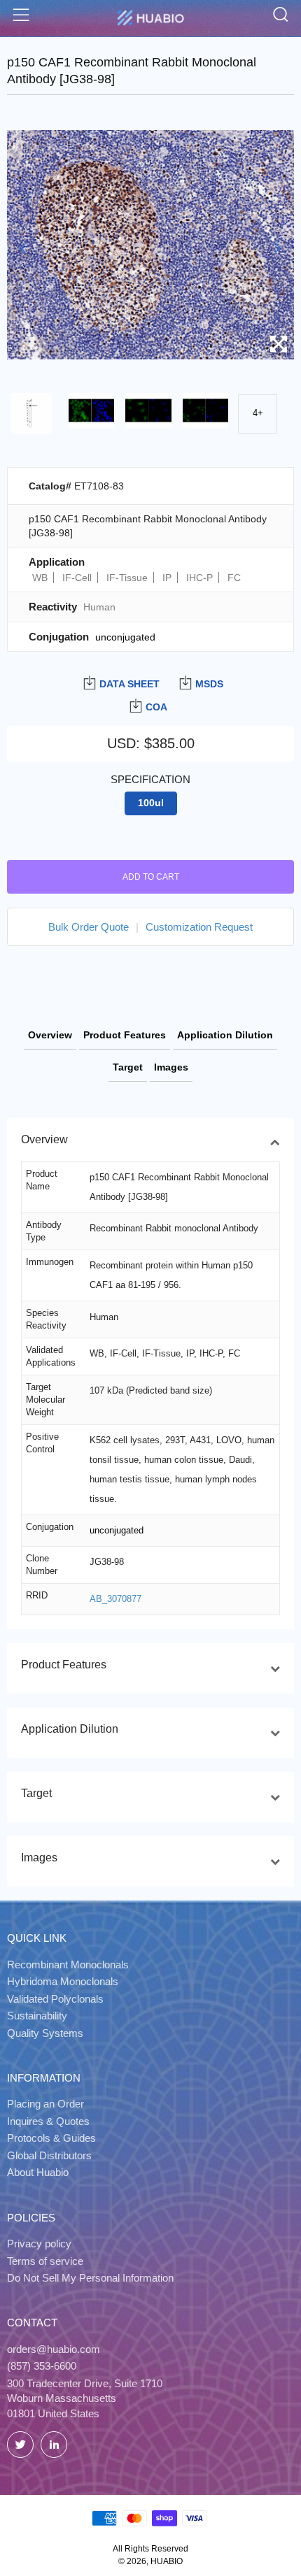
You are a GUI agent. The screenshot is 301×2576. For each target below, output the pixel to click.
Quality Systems (45, 2033)
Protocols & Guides (51, 2138)
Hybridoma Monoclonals (63, 1981)
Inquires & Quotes (48, 2121)
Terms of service (45, 2261)
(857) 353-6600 (42, 2366)
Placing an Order (45, 2104)
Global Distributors (49, 2155)
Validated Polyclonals (55, 1999)
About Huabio (38, 2172)
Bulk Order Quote (89, 927)
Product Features (125, 1035)
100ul (151, 803)
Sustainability (37, 2016)
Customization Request (199, 927)
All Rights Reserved (150, 2549)
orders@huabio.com (54, 2349)
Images (171, 1067)
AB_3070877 (115, 1599)
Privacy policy (39, 2244)
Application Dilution (225, 1035)
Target (128, 1067)
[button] (23, 248)
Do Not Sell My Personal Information (90, 2278)
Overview (50, 1035)
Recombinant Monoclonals (68, 1965)
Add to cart (151, 877)
